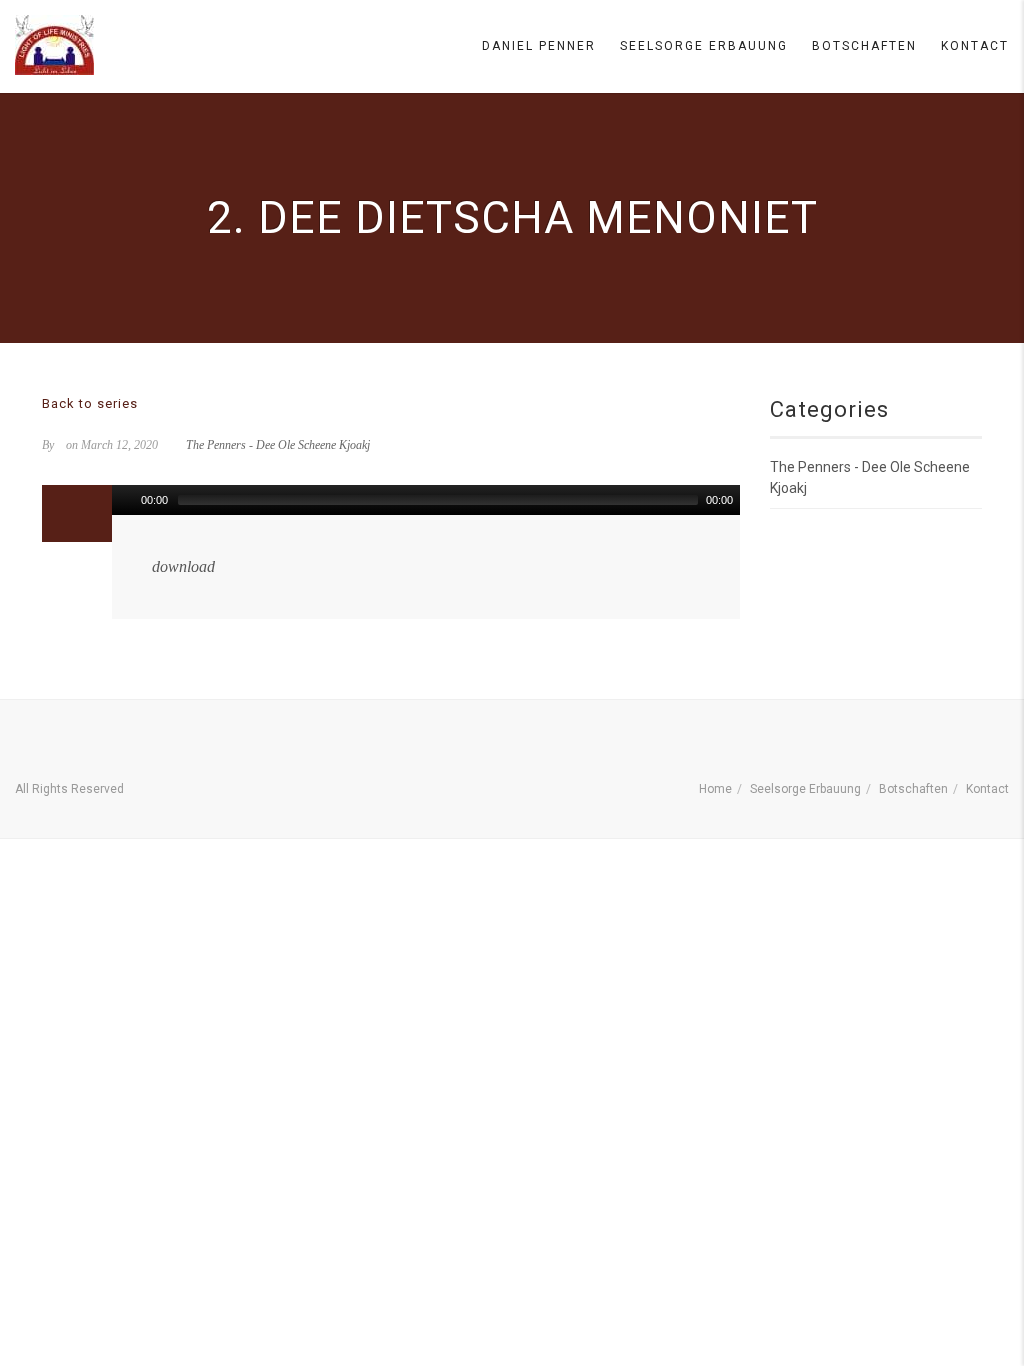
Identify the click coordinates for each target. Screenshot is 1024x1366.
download (183, 566)
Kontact (975, 46)
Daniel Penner (539, 46)
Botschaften (864, 46)
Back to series (90, 403)
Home (715, 789)
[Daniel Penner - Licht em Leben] (54, 45)
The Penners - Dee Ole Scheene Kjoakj (278, 445)
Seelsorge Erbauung (704, 46)
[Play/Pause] (125, 500)
